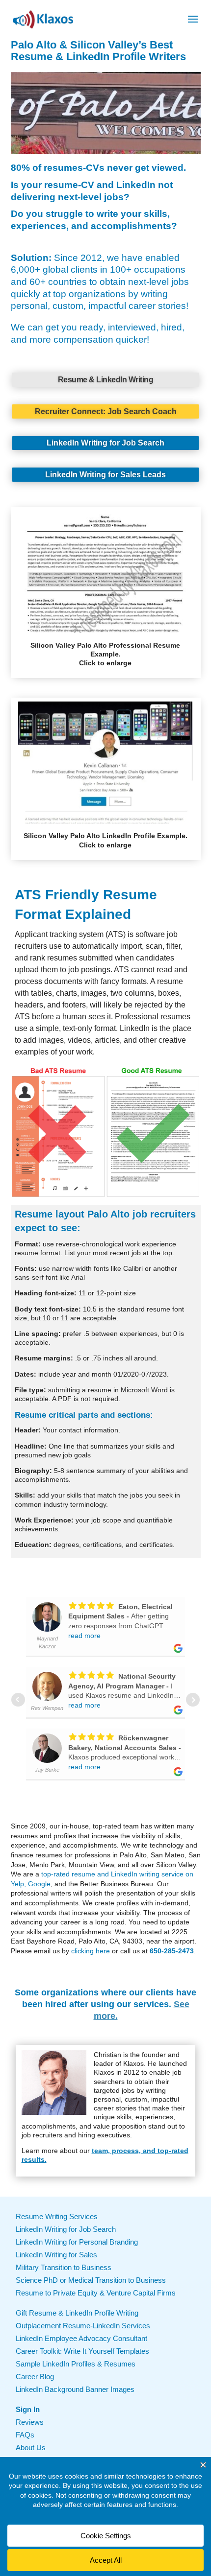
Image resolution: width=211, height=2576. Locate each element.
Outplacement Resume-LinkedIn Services (83, 2326)
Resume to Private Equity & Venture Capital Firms (96, 2293)
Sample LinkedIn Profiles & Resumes (76, 2364)
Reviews (30, 2422)
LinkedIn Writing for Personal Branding (77, 2242)
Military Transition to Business (64, 2267)
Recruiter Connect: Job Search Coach (106, 411)
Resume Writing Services (57, 2216)
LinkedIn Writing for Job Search (105, 443)
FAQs (25, 2435)
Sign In (28, 2409)
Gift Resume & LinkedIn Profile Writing (77, 2313)
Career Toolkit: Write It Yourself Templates (82, 2351)
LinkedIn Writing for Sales (56, 2255)
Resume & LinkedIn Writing (106, 380)
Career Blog (35, 2377)
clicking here (91, 1951)
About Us (31, 2447)
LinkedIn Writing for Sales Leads (105, 475)
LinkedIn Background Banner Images (75, 2389)
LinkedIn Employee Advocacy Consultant (81, 2338)
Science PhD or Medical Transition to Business (91, 2280)
